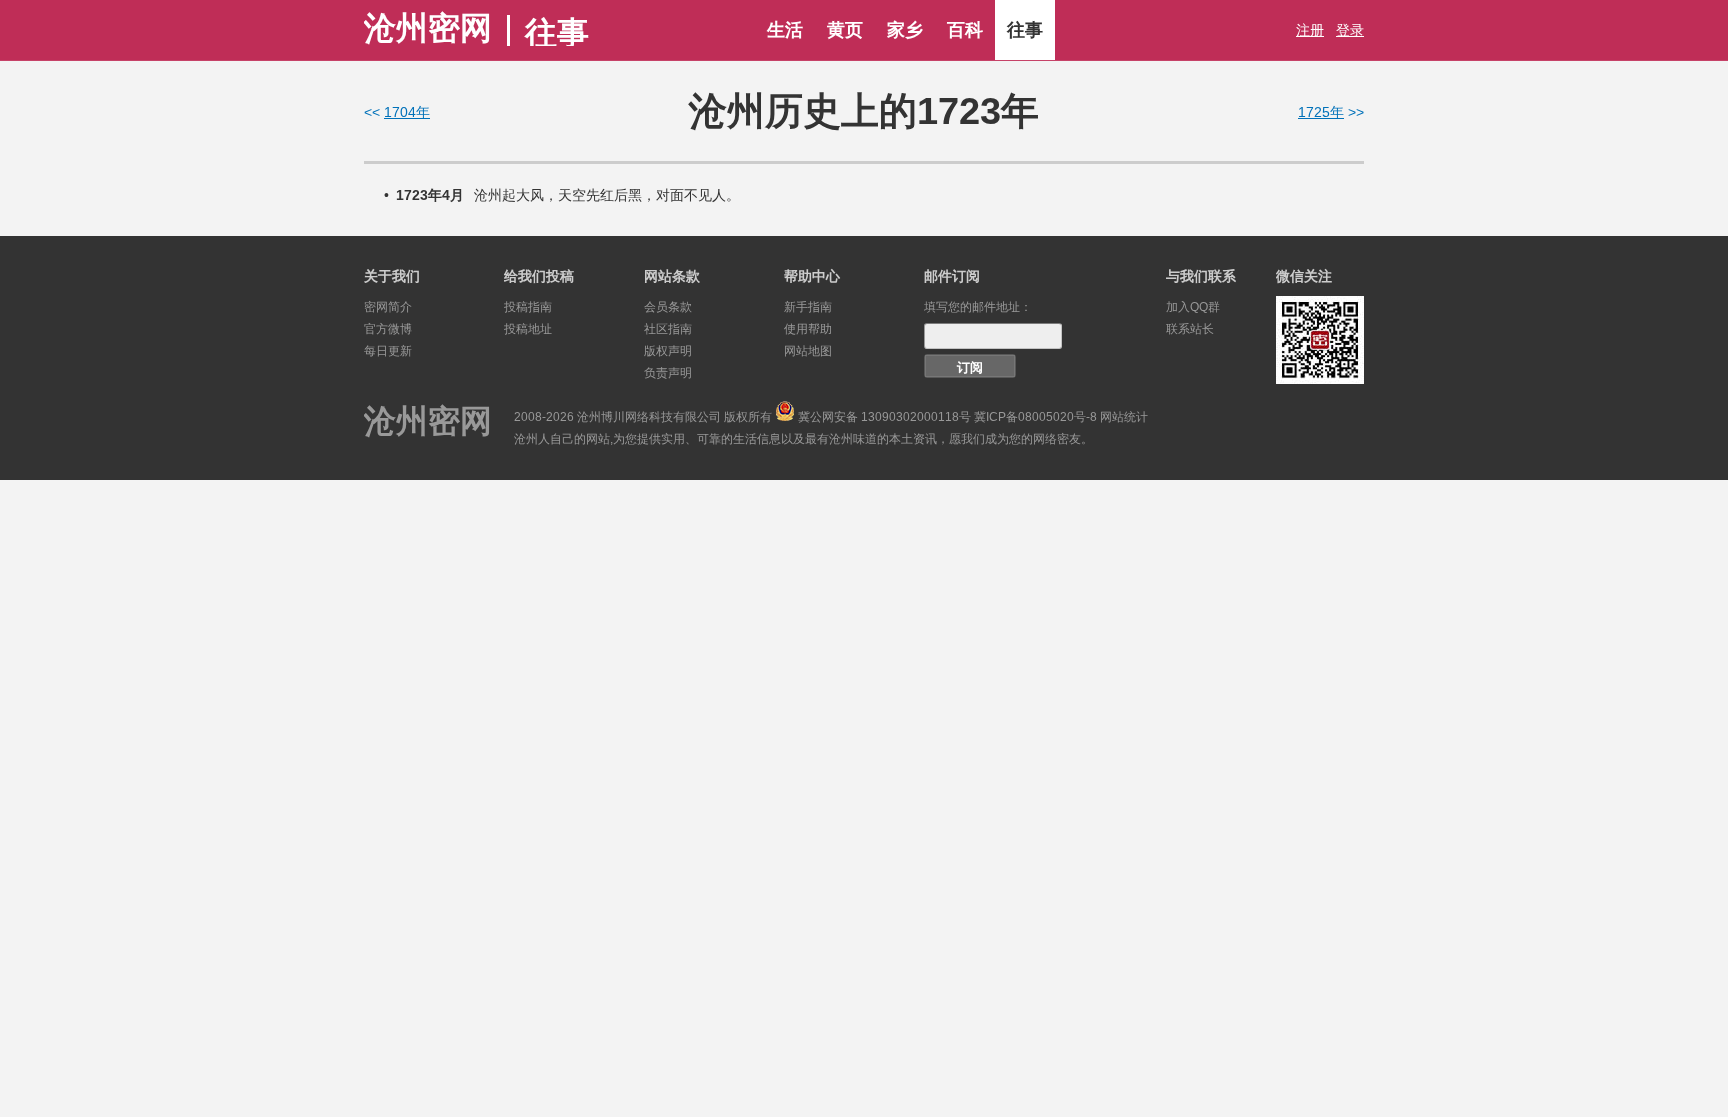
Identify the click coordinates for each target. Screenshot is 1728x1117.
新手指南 (808, 307)
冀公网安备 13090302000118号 (884, 417)
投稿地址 (528, 329)
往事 (1025, 30)
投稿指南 (528, 307)
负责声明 (668, 373)
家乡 (905, 30)
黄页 (845, 30)
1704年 (407, 112)
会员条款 (668, 307)
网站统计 (1124, 417)
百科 (965, 30)
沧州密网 (428, 28)
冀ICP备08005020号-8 (1035, 417)
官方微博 (388, 329)
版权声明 (668, 351)
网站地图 (808, 351)
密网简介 (388, 307)
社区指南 (668, 329)
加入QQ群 (1193, 307)
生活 (785, 30)
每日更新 (388, 351)
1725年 (1321, 112)
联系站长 (1190, 329)
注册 (1310, 30)
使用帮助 (808, 329)
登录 (1350, 30)
